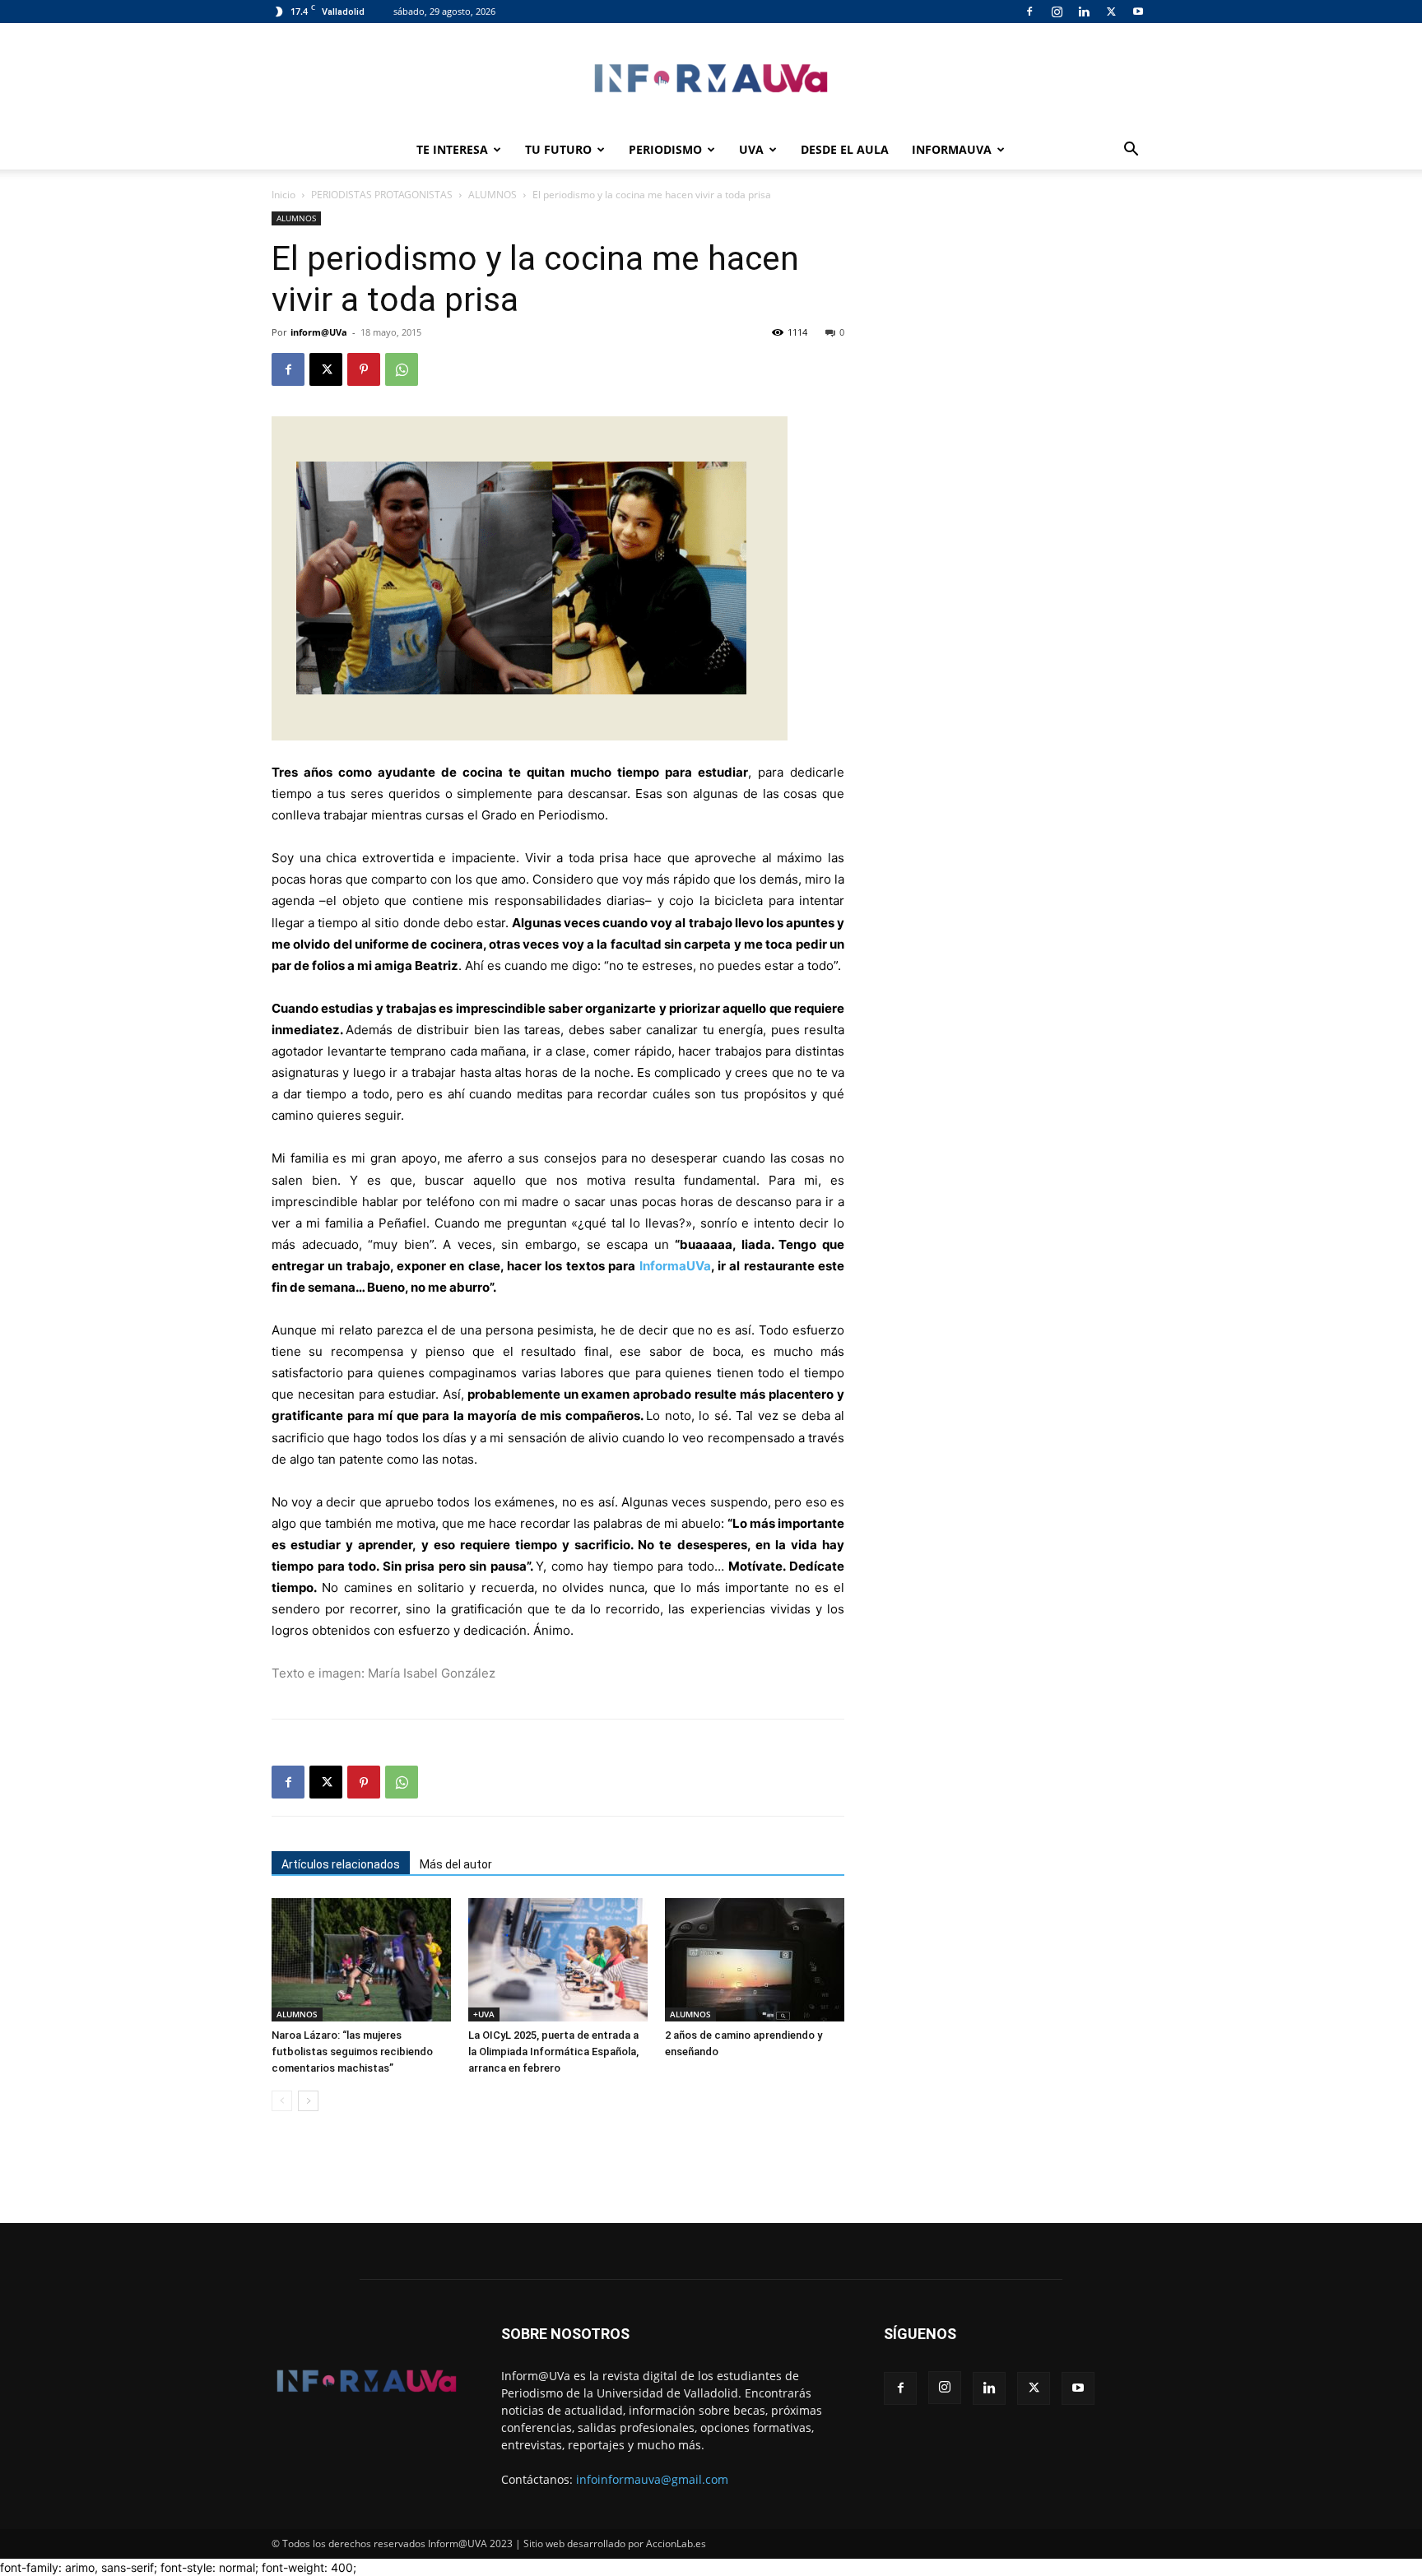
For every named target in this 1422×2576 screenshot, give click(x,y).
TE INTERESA (452, 149)
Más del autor (456, 1864)
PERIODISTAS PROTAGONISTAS (382, 195)
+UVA (484, 2014)
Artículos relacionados (341, 1864)
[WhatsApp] (402, 369)
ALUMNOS (493, 195)
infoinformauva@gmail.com (652, 2479)
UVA (751, 149)
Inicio (283, 195)
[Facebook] (1029, 12)
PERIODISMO (665, 149)
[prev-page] (282, 2101)
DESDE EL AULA (845, 149)
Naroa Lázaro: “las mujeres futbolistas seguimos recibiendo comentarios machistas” (352, 2052)
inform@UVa (319, 332)
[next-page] (308, 2101)
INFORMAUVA (952, 149)
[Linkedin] (1084, 12)
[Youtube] (1138, 12)
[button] (1131, 151)
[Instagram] (1057, 12)
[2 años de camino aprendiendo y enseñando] (755, 1960)
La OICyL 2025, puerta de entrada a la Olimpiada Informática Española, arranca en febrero (553, 2052)
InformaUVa (675, 1266)
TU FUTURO (558, 149)
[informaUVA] (711, 78)
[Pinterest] (364, 369)
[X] (1111, 12)
